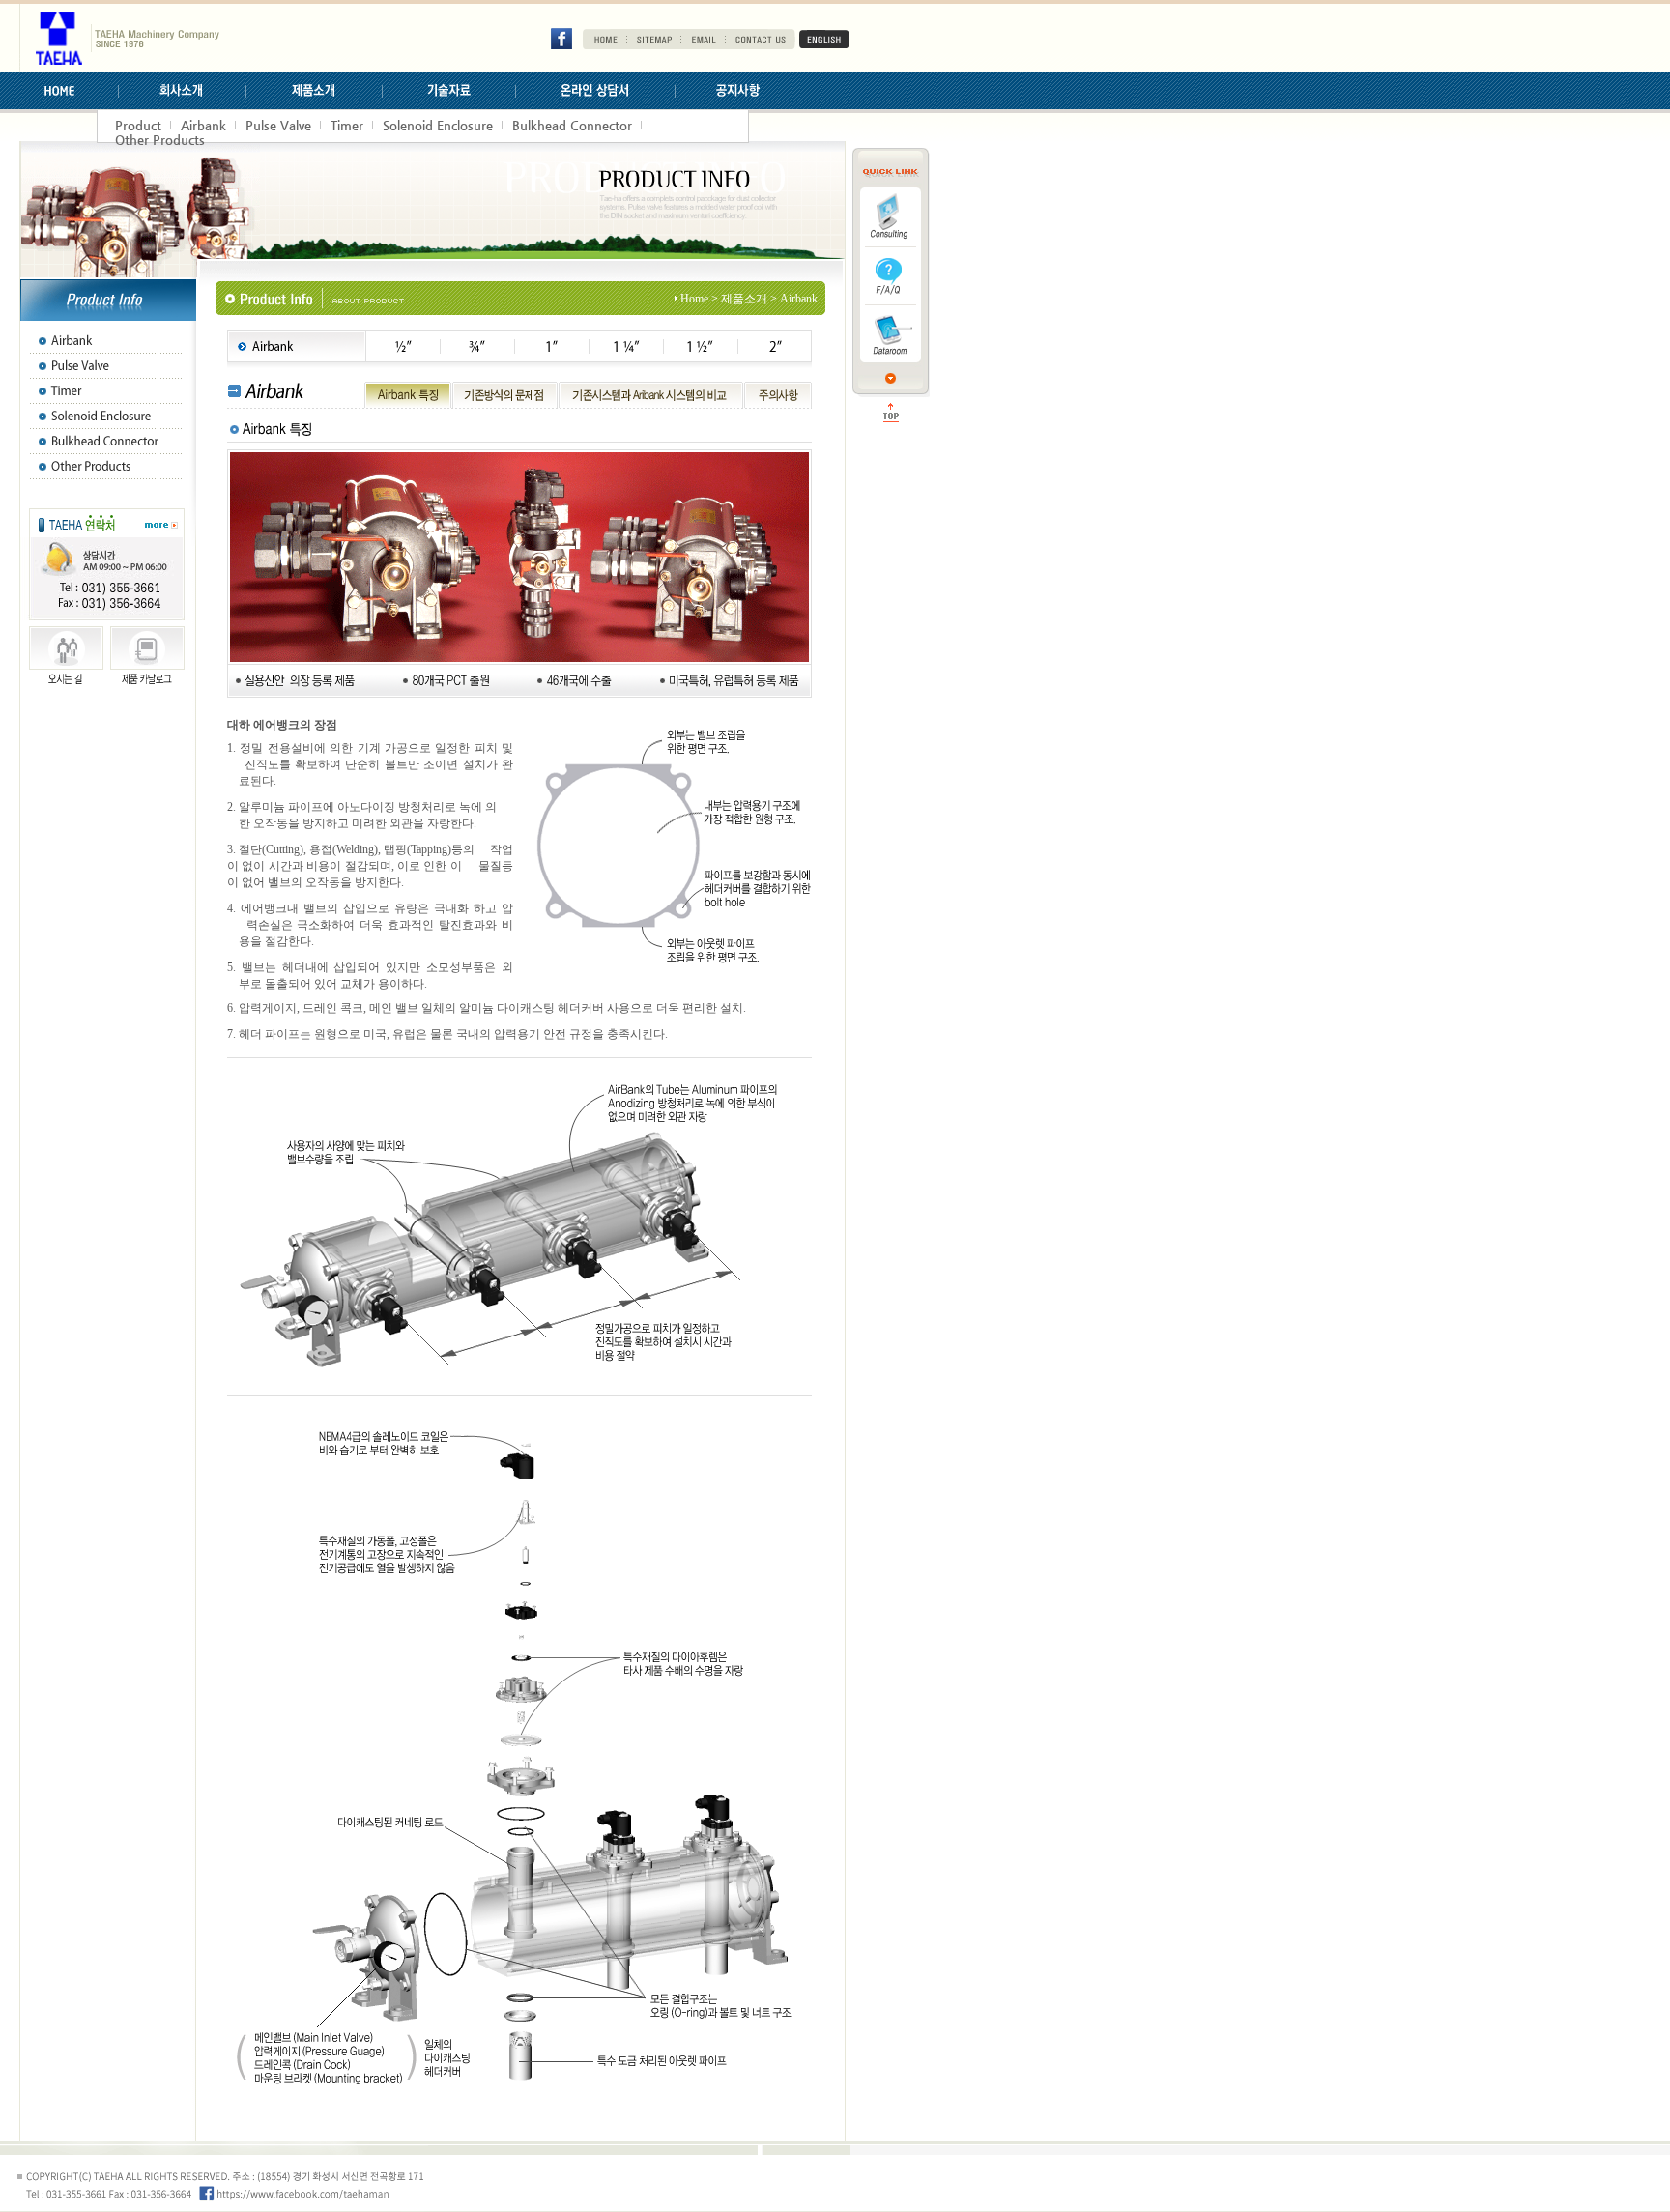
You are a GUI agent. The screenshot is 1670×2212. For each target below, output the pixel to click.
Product (138, 125)
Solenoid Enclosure (438, 125)
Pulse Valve (278, 125)
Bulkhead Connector (572, 125)
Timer (347, 125)
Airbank (203, 125)
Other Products (160, 140)
